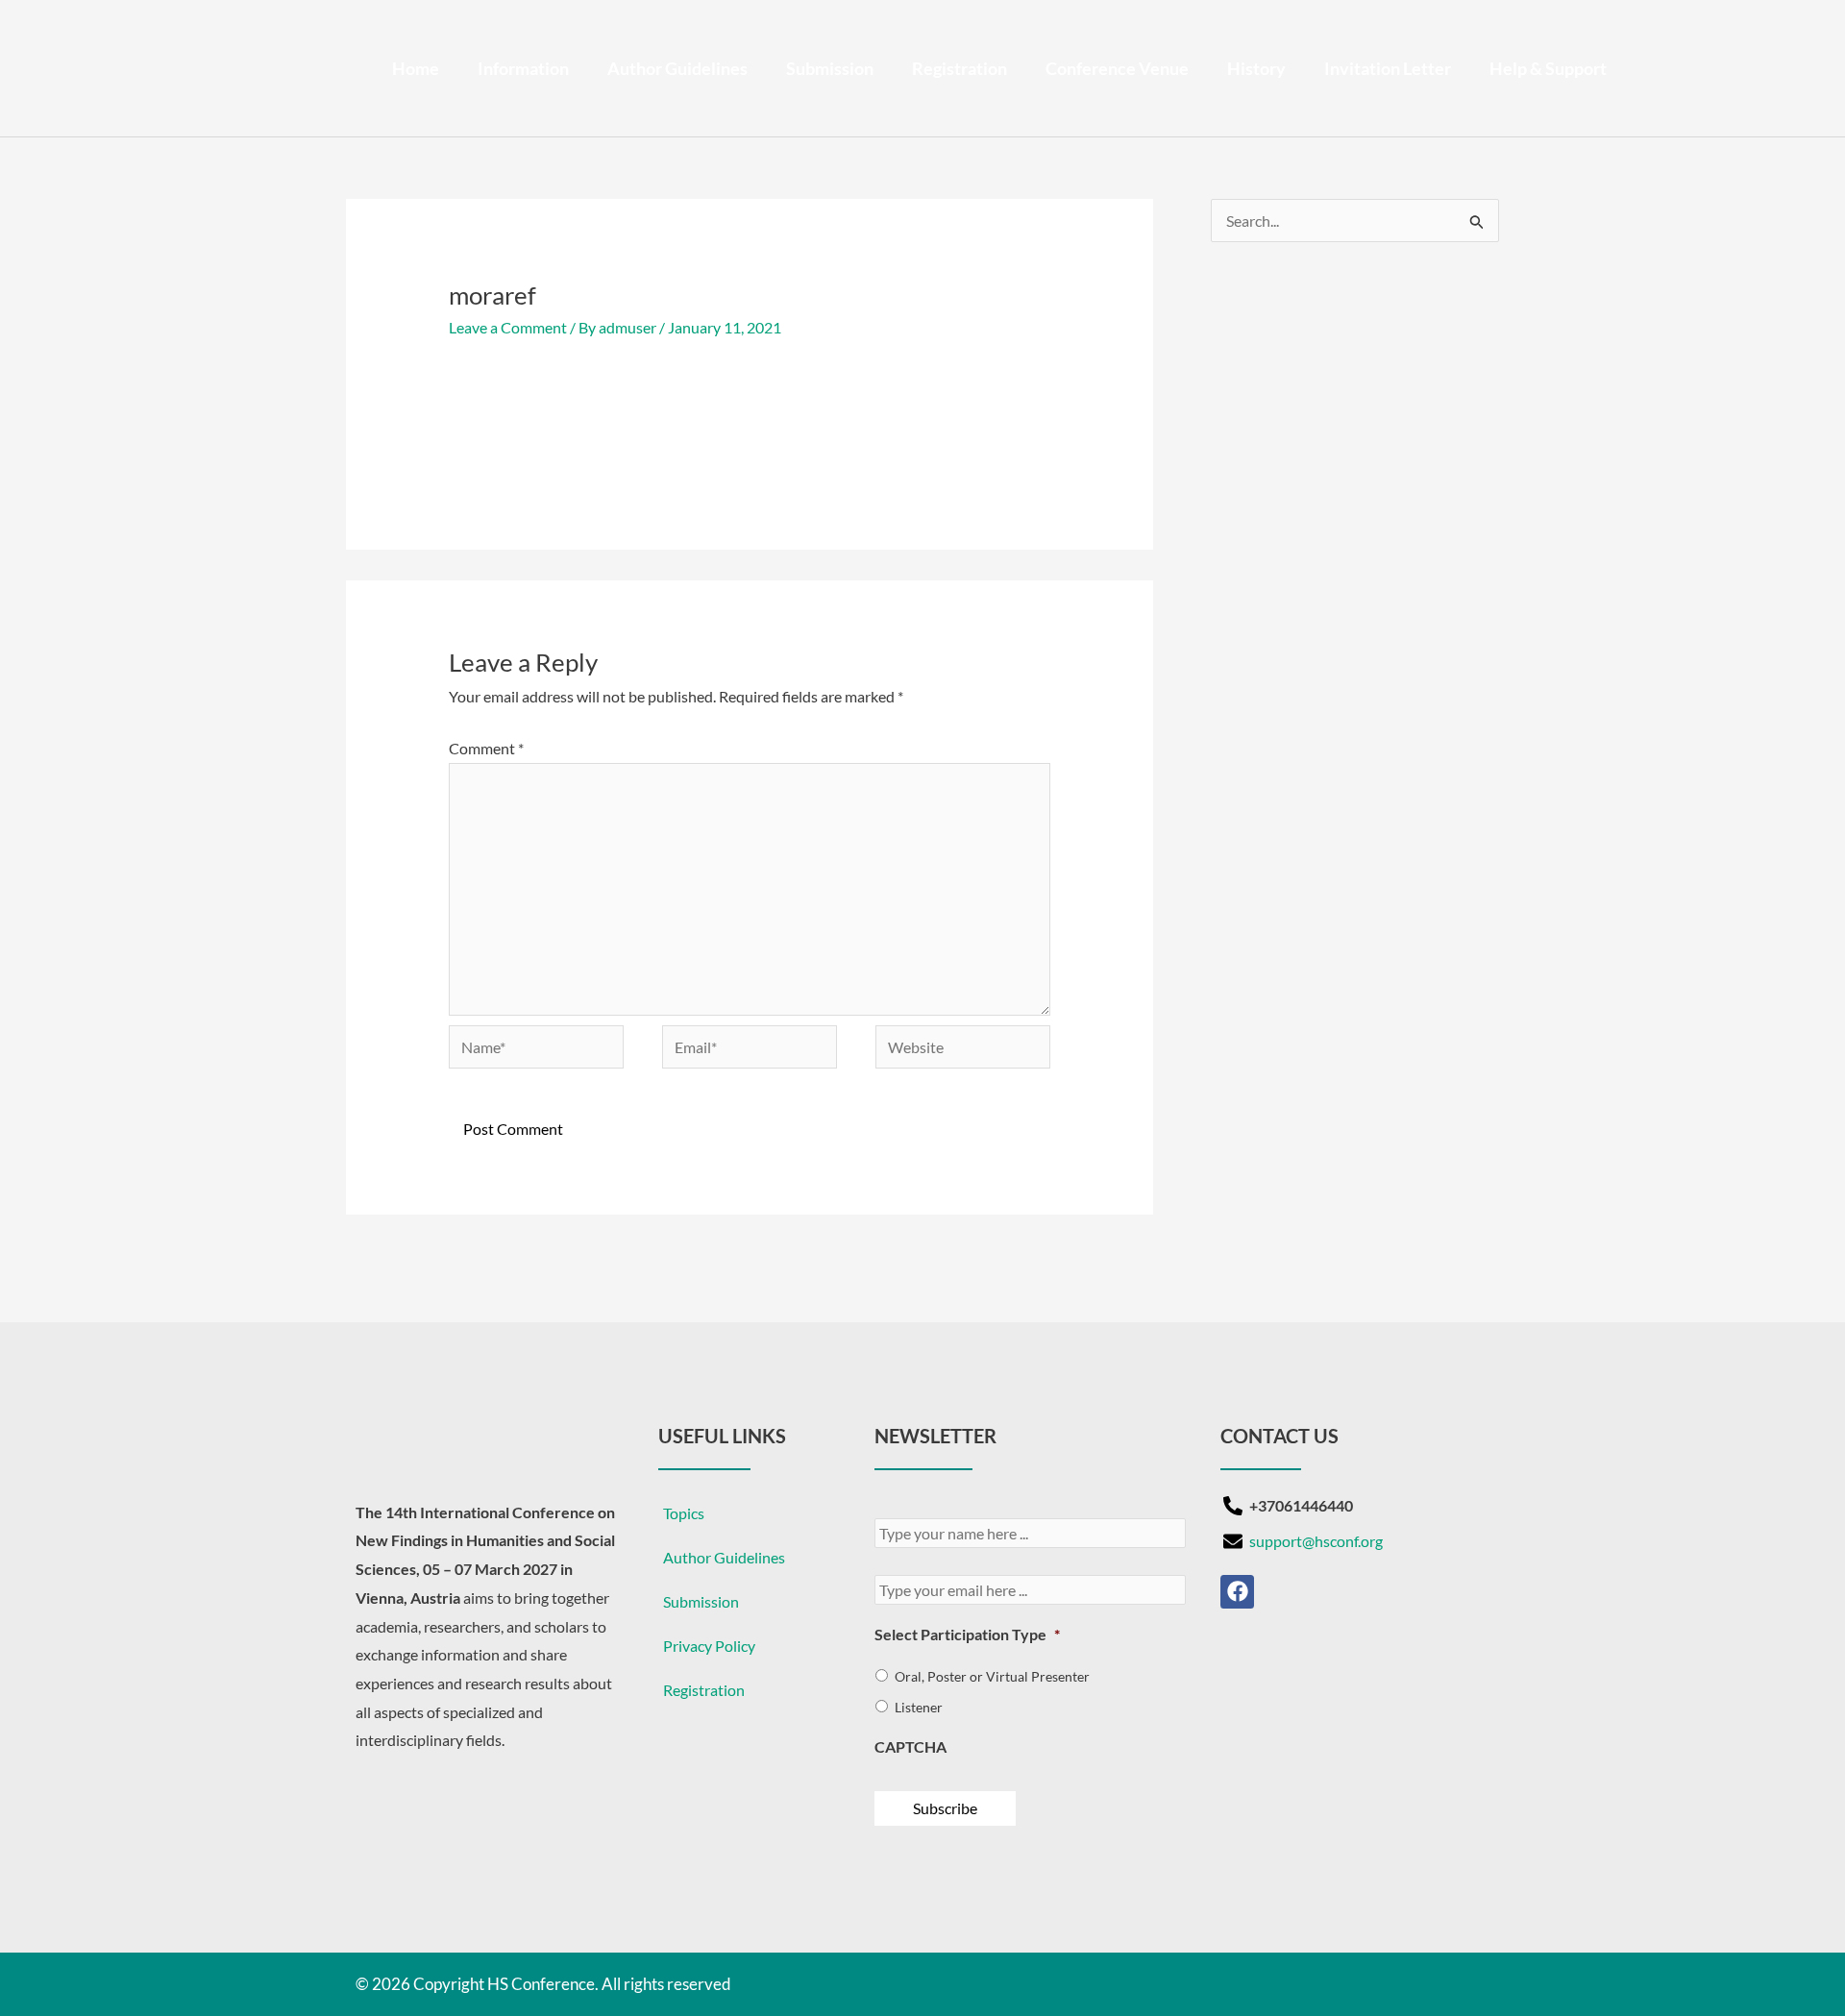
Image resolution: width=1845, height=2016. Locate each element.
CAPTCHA (910, 1746)
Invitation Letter (1388, 68)
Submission (830, 68)
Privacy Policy (709, 1646)
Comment (486, 748)
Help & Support (1548, 68)
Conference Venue (1117, 68)
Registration (959, 68)
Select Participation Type (967, 1634)
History (1256, 68)
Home (416, 68)
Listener (919, 1707)
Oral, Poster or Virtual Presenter (992, 1676)
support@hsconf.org (1316, 1541)
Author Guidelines (677, 68)
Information (523, 68)
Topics (684, 1513)
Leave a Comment (508, 327)
